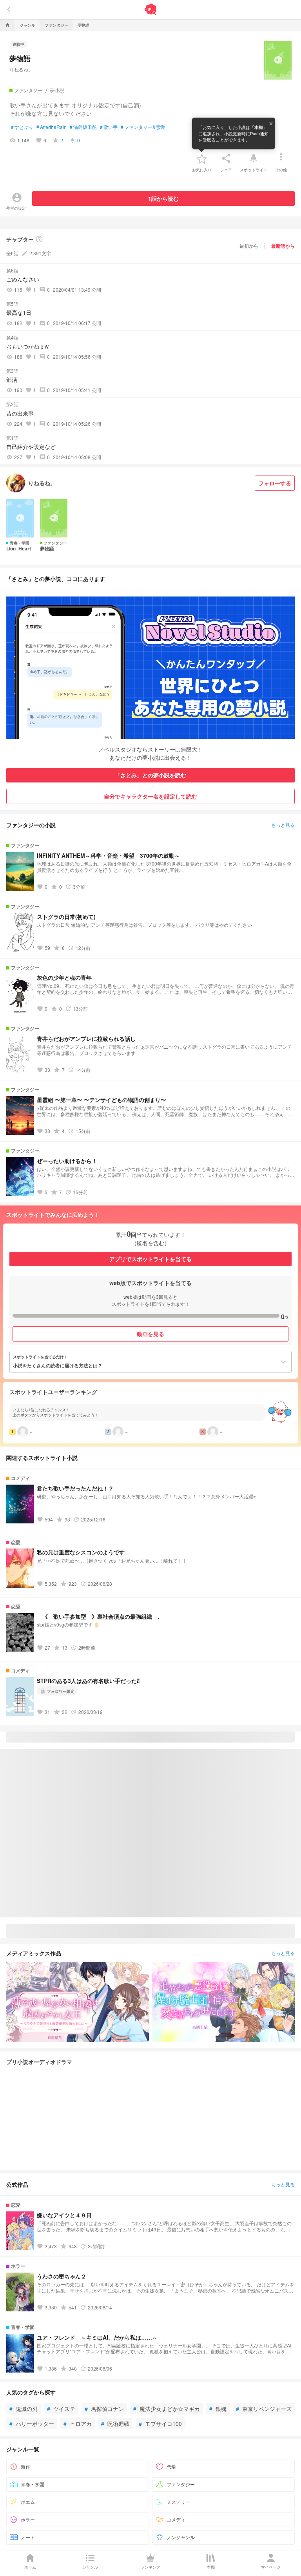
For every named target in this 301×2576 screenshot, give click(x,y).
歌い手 (109, 127)
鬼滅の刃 (24, 2409)
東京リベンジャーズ (264, 2409)
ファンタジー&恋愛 (143, 127)
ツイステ (61, 2409)
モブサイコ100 (160, 2424)
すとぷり (22, 127)
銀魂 (218, 2409)
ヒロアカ (78, 2424)
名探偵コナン (104, 2409)
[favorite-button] (202, 158)
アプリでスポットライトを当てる (150, 1259)
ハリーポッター (32, 2424)
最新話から (283, 246)
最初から (249, 246)
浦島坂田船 (83, 127)
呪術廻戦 (115, 2424)
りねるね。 (21, 69)
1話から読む (163, 198)
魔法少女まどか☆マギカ (167, 2409)
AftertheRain (52, 127)
